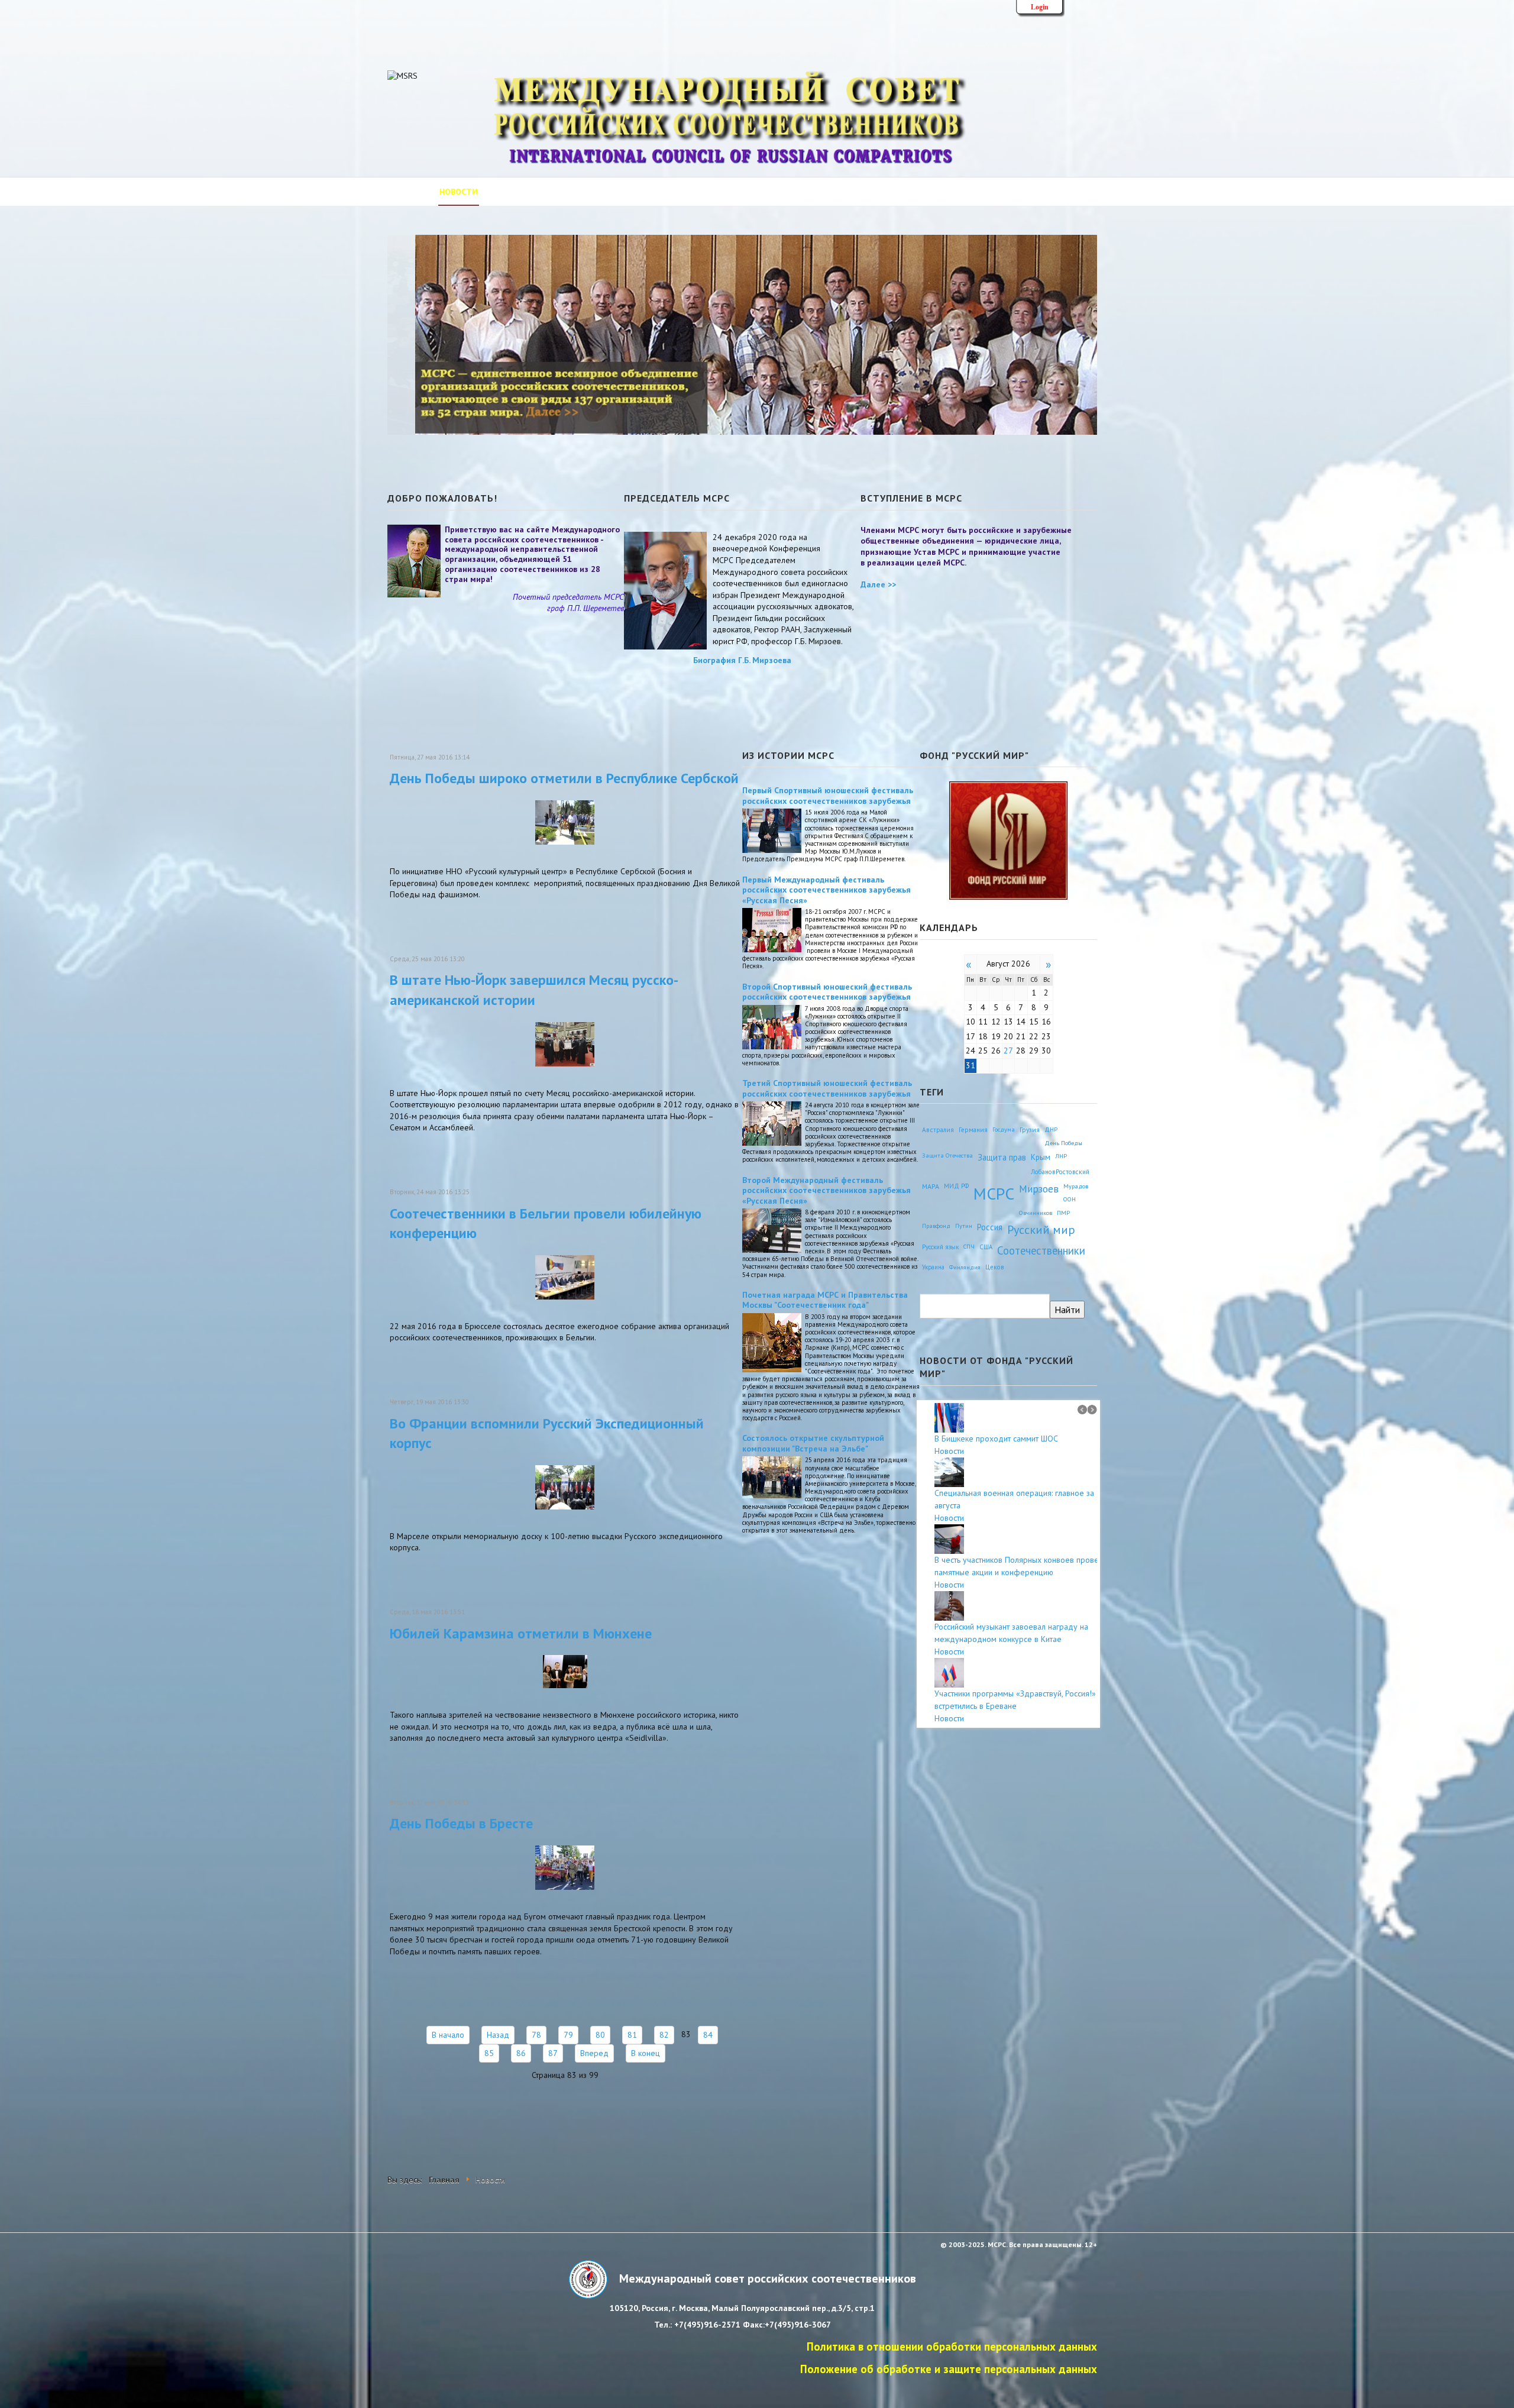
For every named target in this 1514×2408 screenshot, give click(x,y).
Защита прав (1002, 1157)
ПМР (1063, 1213)
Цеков (995, 1267)
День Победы (1063, 1143)
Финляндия (965, 1267)
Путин (964, 1226)
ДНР (1051, 1129)
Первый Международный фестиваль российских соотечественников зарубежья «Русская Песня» (826, 890)
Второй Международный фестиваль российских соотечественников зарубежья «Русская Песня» (826, 1190)
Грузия (1030, 1129)
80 (600, 2035)
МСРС (994, 1193)
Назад (498, 2035)
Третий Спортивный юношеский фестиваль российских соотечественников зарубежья (827, 1088)
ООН (1070, 1199)
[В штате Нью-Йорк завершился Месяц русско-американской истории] (565, 1043)
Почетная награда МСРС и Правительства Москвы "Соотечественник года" (825, 1300)
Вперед (594, 2053)
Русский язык (940, 1247)
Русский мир (1041, 1229)
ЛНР (1061, 1156)
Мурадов (1076, 1186)
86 (521, 2053)
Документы (703, 192)
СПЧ (969, 1247)
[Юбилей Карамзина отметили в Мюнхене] (565, 1671)
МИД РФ (956, 1186)
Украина (933, 1267)
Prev (1082, 1410)
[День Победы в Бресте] (565, 1867)
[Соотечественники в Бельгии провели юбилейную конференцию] (565, 1276)
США (986, 1247)
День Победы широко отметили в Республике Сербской (564, 778)
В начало (448, 2035)
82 (664, 2035)
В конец (646, 2053)
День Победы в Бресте (461, 1823)
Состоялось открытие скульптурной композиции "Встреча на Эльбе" (813, 1443)
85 (489, 2053)
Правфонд (936, 1226)
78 (536, 2035)
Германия (973, 1129)
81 (632, 2035)
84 (708, 2035)
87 (553, 2053)
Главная (406, 192)
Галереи (828, 192)
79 (568, 2035)
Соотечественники (1041, 1250)
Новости (459, 192)
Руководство (563, 192)
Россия (990, 1227)
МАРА (931, 1186)
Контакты (884, 192)
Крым (1041, 1157)
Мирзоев (1039, 1189)
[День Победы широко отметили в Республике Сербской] (565, 822)
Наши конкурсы (957, 192)
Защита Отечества (947, 1155)
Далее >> (878, 584)
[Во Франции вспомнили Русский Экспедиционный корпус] (565, 1486)
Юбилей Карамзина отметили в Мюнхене (521, 1633)
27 (1008, 1051)
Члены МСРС (635, 192)
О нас (506, 192)
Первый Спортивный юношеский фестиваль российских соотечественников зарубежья (828, 796)
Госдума (1004, 1129)
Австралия (938, 1129)
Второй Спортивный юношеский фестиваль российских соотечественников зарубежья (827, 992)
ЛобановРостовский (1060, 1172)
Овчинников (1036, 1213)
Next (1092, 1410)
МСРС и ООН (770, 192)
